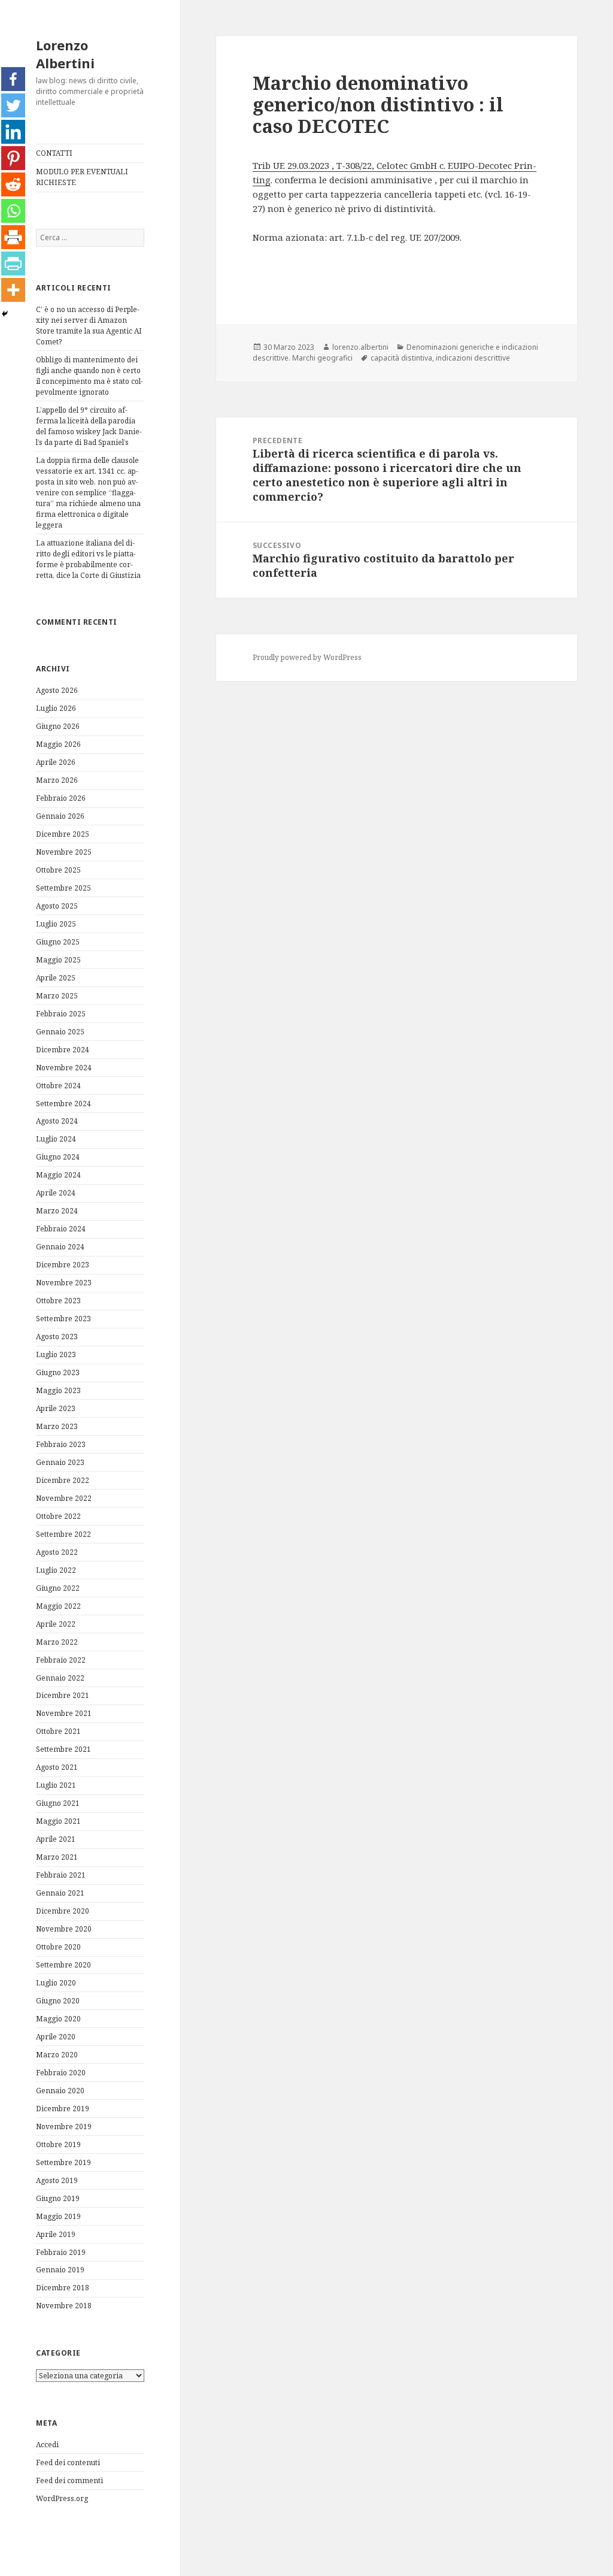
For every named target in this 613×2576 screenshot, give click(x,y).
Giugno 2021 (58, 1803)
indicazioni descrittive (473, 358)
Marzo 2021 (57, 1857)
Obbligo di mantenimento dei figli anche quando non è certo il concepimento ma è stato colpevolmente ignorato (89, 376)
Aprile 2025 (56, 978)
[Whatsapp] (13, 211)
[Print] (13, 237)
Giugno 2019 (58, 2198)
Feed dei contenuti (68, 2463)
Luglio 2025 (56, 924)
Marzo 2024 (57, 1211)
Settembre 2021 (63, 1749)
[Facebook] (13, 79)
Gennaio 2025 (60, 1032)
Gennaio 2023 (60, 1462)
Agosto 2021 (57, 1767)
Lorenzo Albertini (65, 54)
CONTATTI (54, 153)
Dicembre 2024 (63, 1050)
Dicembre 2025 (63, 834)
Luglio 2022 (56, 1570)
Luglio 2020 (56, 1983)
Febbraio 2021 (61, 1875)
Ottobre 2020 (58, 1947)
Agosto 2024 (57, 1121)
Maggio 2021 (58, 1821)
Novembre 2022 (64, 1498)
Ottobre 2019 (58, 2144)
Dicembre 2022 (63, 1480)
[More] (13, 290)
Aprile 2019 (56, 2234)
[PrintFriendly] (13, 264)
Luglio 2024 (56, 1139)
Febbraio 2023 (61, 1444)
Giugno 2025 (58, 942)
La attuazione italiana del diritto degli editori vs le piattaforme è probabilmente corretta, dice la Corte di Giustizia (88, 559)
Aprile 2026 (56, 762)
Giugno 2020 (58, 2001)
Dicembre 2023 (63, 1265)
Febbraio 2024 (61, 1229)
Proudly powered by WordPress (307, 657)
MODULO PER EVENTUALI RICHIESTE (82, 177)
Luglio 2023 (56, 1354)
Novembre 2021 (64, 1713)
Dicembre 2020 (63, 1911)
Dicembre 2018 (63, 2288)
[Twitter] (13, 105)
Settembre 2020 (63, 1965)
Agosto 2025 (57, 906)
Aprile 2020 (56, 2037)
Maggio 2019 (58, 2216)
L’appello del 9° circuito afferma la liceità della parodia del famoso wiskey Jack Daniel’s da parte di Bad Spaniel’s (89, 426)
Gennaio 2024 (60, 1247)
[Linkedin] (13, 132)
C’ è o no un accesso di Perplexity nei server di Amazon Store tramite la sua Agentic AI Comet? (89, 326)
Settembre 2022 (63, 1534)
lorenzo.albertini (360, 347)
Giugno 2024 (58, 1157)
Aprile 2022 (56, 1624)
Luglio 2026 (56, 708)
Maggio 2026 (58, 744)
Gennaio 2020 (60, 2091)
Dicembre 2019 (63, 2109)
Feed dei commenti (69, 2480)
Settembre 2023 (63, 1319)
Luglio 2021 (56, 1785)
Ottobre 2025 (58, 870)
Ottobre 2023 (58, 1301)
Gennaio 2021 (60, 1893)
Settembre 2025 (63, 888)
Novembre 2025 (64, 852)
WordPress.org (62, 2498)
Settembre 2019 (63, 2162)
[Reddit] (13, 184)
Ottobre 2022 (58, 1516)
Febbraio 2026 (61, 798)
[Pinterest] (13, 158)
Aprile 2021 (56, 1839)
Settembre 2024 (63, 1104)
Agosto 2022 (57, 1552)
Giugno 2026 (58, 726)
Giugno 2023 (58, 1372)
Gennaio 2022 (60, 1678)
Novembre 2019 (64, 2127)
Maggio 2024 (58, 1175)
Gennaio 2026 (60, 816)
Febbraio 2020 (61, 2073)
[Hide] (5, 314)
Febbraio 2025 (61, 1014)
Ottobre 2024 (58, 1086)
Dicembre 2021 (63, 1695)
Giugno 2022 (58, 1588)
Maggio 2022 (58, 1606)
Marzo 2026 (57, 780)
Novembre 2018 (64, 2306)
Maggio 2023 (58, 1390)
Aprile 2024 (56, 1193)
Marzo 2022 (57, 1642)
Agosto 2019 (57, 2180)
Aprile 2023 (56, 1408)
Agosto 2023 (57, 1337)
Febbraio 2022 (61, 1660)
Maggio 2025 (58, 960)
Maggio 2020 (58, 2019)
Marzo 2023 (57, 1426)
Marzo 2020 (57, 2055)
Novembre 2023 (64, 1283)
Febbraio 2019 (61, 2252)
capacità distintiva (401, 358)
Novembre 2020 (64, 1929)
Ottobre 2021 (58, 1731)
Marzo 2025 (57, 996)
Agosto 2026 (57, 690)
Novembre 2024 (64, 1068)
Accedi (47, 2445)
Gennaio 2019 (60, 2270)
